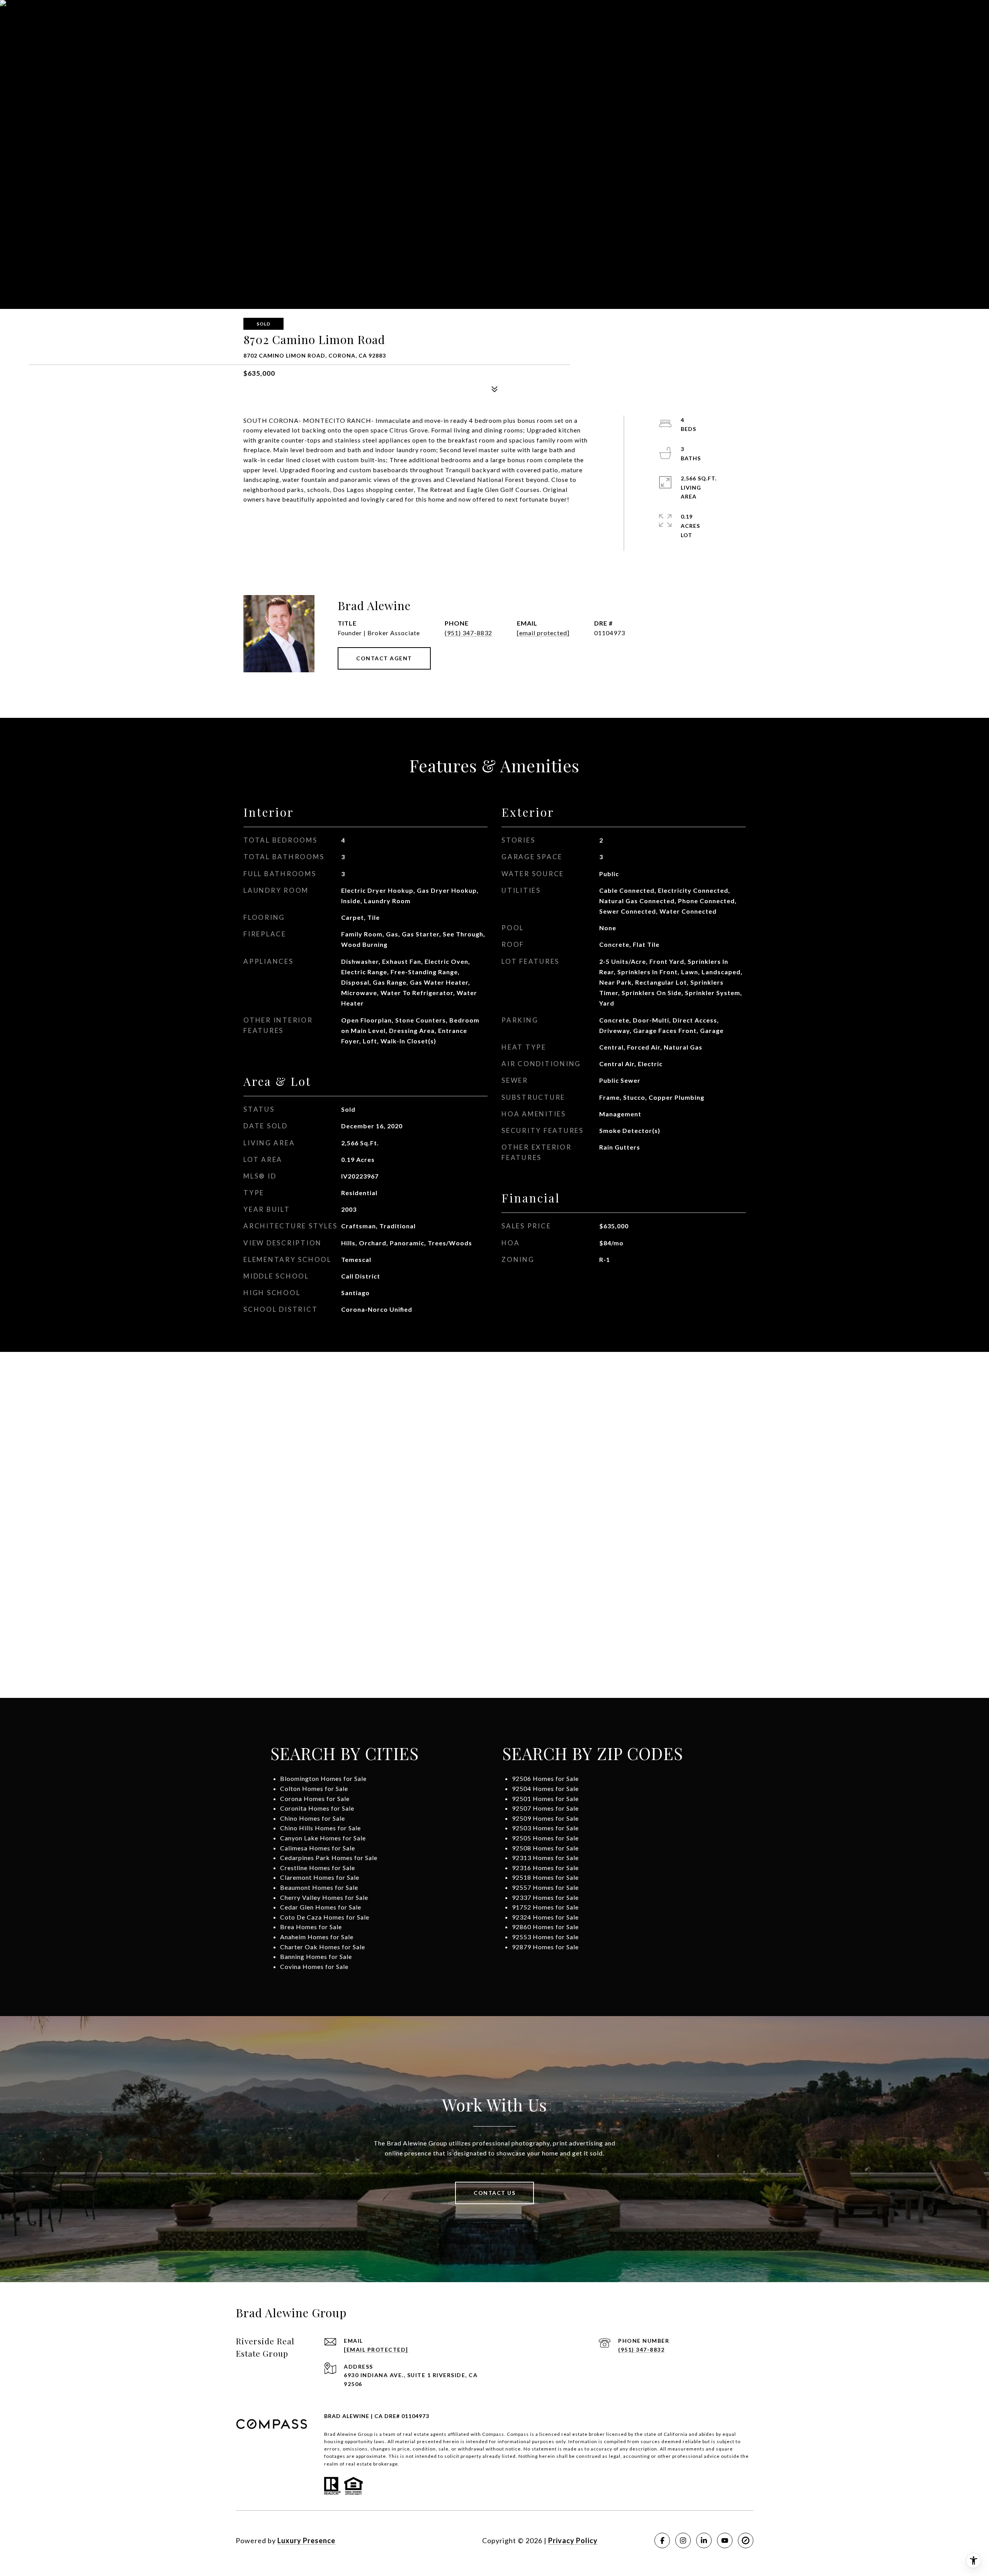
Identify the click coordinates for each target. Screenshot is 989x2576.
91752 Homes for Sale (545, 1907)
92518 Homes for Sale (545, 1877)
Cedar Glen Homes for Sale (321, 1907)
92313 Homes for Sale (545, 1858)
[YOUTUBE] (725, 2540)
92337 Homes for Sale (545, 1897)
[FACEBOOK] (662, 2540)
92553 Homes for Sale (545, 1937)
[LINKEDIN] (704, 2540)
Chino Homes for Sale (313, 1818)
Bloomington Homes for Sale (323, 1778)
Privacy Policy (573, 2540)
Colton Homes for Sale (314, 1788)
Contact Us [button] (494, 2193)
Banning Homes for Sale (316, 1956)
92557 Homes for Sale (545, 1887)
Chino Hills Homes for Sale (320, 1828)
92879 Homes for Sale (545, 1947)
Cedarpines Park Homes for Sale (329, 1858)
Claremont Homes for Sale (320, 1877)
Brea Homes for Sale (311, 1927)
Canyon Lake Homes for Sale (323, 1838)
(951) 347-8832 (468, 633)
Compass (518, 2434)
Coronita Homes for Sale (317, 1808)
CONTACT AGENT (384, 658)
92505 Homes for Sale (545, 1838)
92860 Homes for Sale (545, 1927)
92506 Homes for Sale (545, 1778)
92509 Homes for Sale (545, 1818)
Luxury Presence (306, 2540)
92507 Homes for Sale (545, 1808)
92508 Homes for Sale (545, 1848)
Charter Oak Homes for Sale (323, 1947)
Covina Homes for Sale (314, 1966)
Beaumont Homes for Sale (319, 1887)
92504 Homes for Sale (545, 1788)
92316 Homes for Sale (545, 1868)
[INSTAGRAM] (683, 2540)
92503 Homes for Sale (545, 1828)
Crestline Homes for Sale (318, 1868)
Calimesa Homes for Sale (318, 1848)
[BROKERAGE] (746, 2540)
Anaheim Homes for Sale (317, 1937)
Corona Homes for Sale (315, 1798)
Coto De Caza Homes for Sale (325, 1917)
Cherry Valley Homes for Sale (324, 1897)
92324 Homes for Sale (545, 1917)
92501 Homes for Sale (545, 1798)
